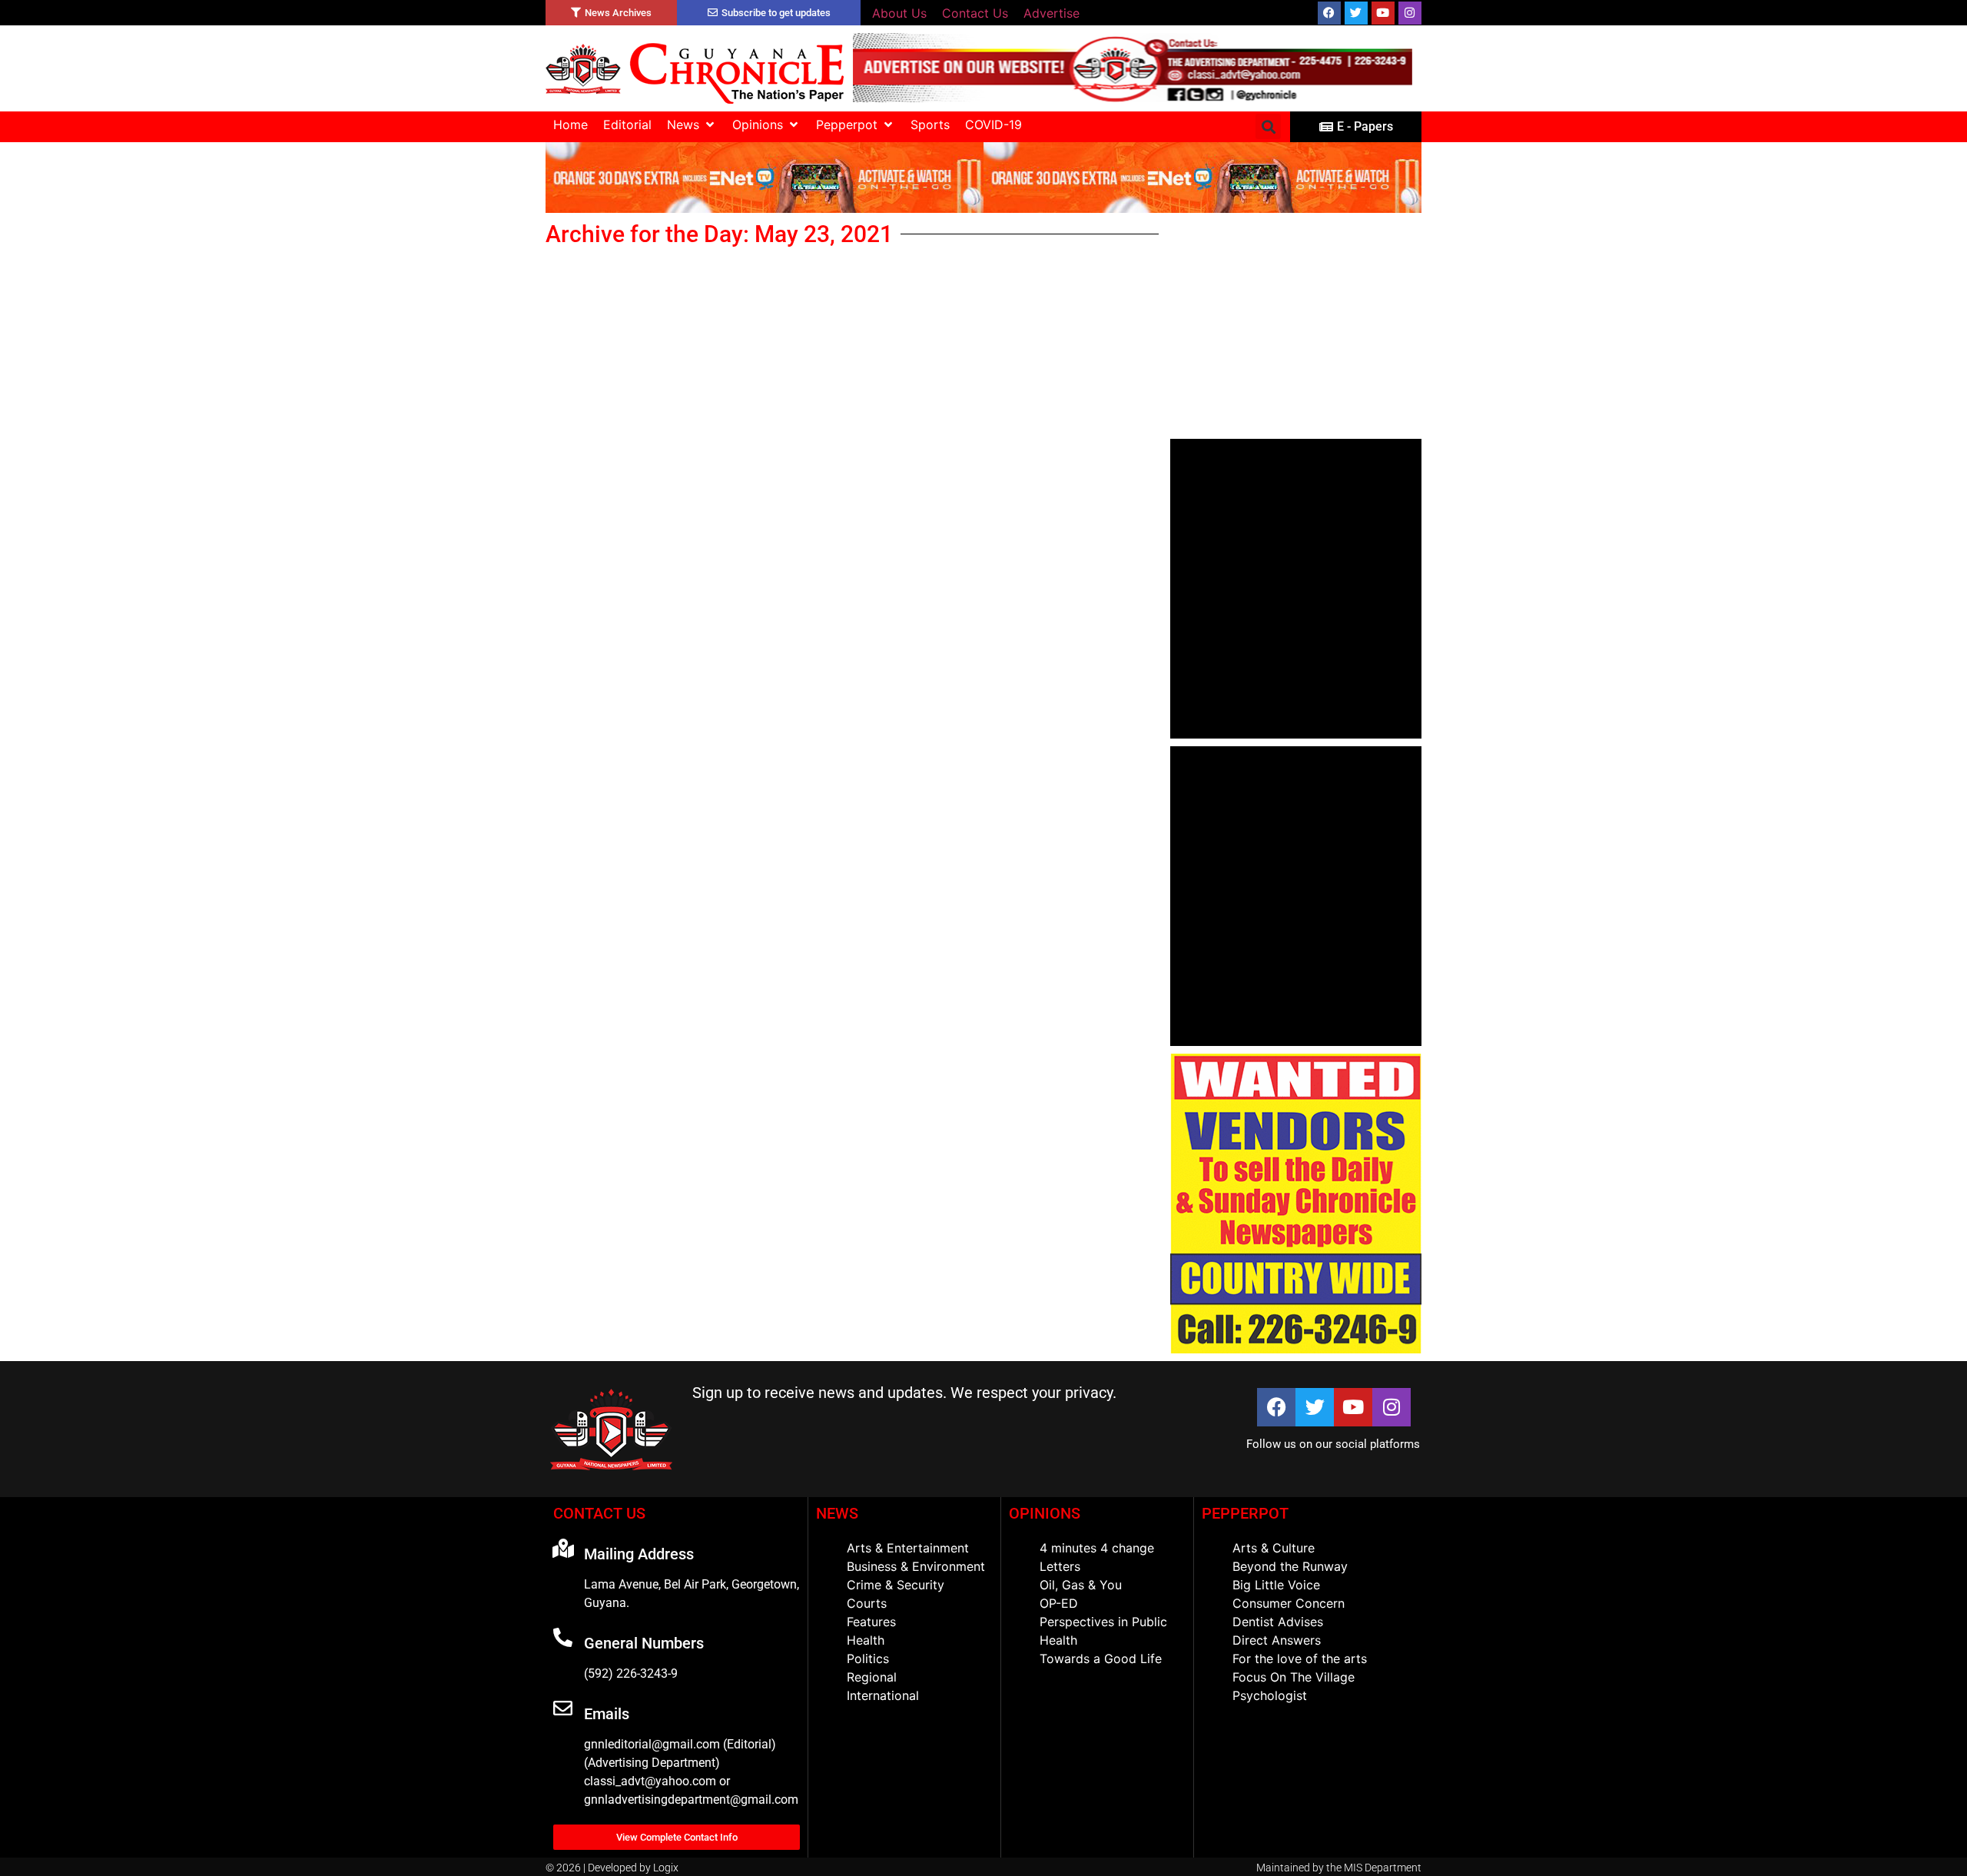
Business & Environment (916, 1566)
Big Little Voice (1276, 1585)
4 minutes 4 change (1097, 1548)
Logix (666, 1868)
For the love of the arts (1300, 1659)
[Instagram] (1410, 13)
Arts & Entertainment (908, 1548)
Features (871, 1622)
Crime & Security (896, 1585)
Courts (867, 1603)
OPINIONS (1045, 1513)
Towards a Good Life (1101, 1659)
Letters (1060, 1566)
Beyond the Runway (1290, 1566)
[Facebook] (1329, 13)
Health (866, 1640)
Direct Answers (1277, 1640)
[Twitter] (1356, 13)
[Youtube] (1383, 13)
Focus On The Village (1294, 1677)
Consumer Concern (1289, 1603)
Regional (872, 1677)
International (883, 1695)
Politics (868, 1659)
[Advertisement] (1296, 326)
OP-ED (1059, 1603)
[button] (692, 125)
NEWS (837, 1513)
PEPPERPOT (1245, 1513)
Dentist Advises (1278, 1622)
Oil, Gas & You (1081, 1585)
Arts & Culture (1274, 1548)
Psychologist (1270, 1695)
